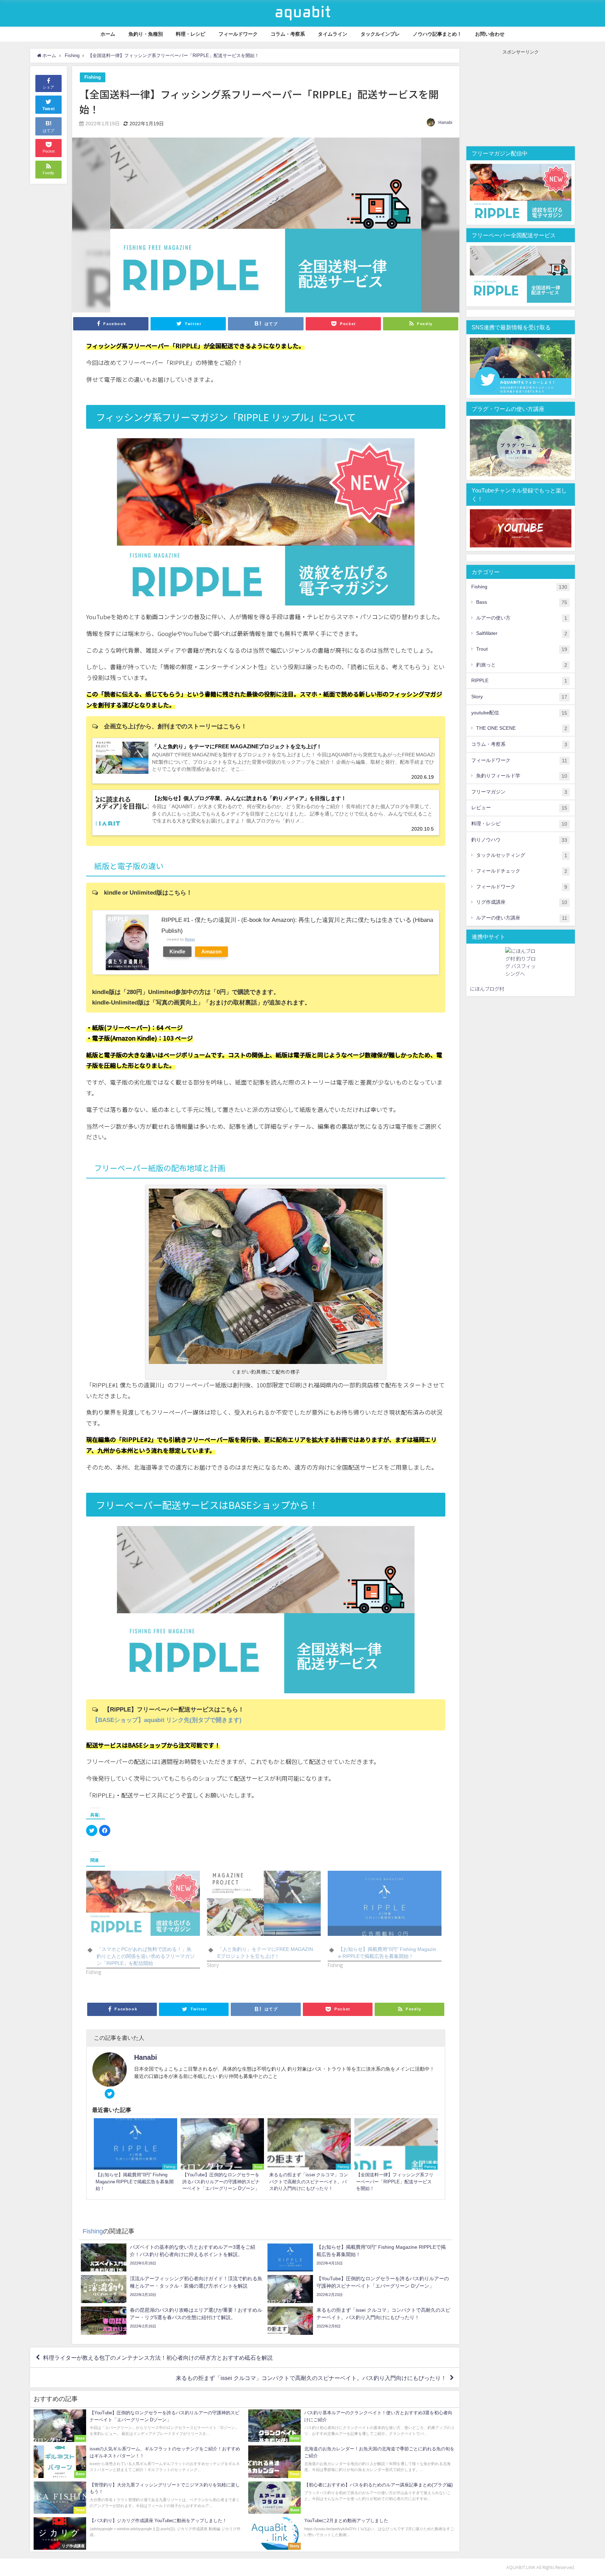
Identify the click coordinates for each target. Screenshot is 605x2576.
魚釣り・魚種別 (146, 34)
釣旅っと (522, 665)
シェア (48, 87)
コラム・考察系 (288, 34)
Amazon (211, 951)
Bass (522, 602)
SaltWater (522, 633)
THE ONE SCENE (522, 728)
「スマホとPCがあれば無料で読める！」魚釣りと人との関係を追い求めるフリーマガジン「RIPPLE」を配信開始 (146, 1956)
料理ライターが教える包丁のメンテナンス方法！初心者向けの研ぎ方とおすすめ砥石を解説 (158, 2358)
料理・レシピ (190, 34)
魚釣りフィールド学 (522, 776)
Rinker (190, 939)
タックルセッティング (522, 855)
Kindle (177, 951)
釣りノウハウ (519, 840)
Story (519, 697)
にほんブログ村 (487, 989)
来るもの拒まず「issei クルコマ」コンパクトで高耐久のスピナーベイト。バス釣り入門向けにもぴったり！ (311, 2378)
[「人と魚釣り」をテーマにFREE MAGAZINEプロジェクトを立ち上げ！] (264, 1903)
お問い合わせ (490, 34)
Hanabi (445, 122)
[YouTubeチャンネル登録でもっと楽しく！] (521, 528)
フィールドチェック (522, 871)
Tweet (49, 109)
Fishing (93, 77)
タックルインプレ (380, 34)
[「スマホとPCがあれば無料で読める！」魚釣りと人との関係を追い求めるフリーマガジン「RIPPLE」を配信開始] (143, 1903)
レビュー (519, 808)
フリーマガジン (519, 792)
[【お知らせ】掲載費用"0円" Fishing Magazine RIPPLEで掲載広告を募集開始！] (385, 1903)
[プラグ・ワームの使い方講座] (521, 448)
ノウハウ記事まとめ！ (437, 34)
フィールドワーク (238, 34)
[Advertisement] (521, 99)
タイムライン (333, 34)
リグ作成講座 (522, 902)
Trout (522, 649)
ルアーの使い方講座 (522, 918)
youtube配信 (519, 713)
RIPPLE (519, 681)
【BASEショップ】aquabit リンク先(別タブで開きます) (167, 1720)
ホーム (108, 34)
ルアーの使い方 (522, 618)
